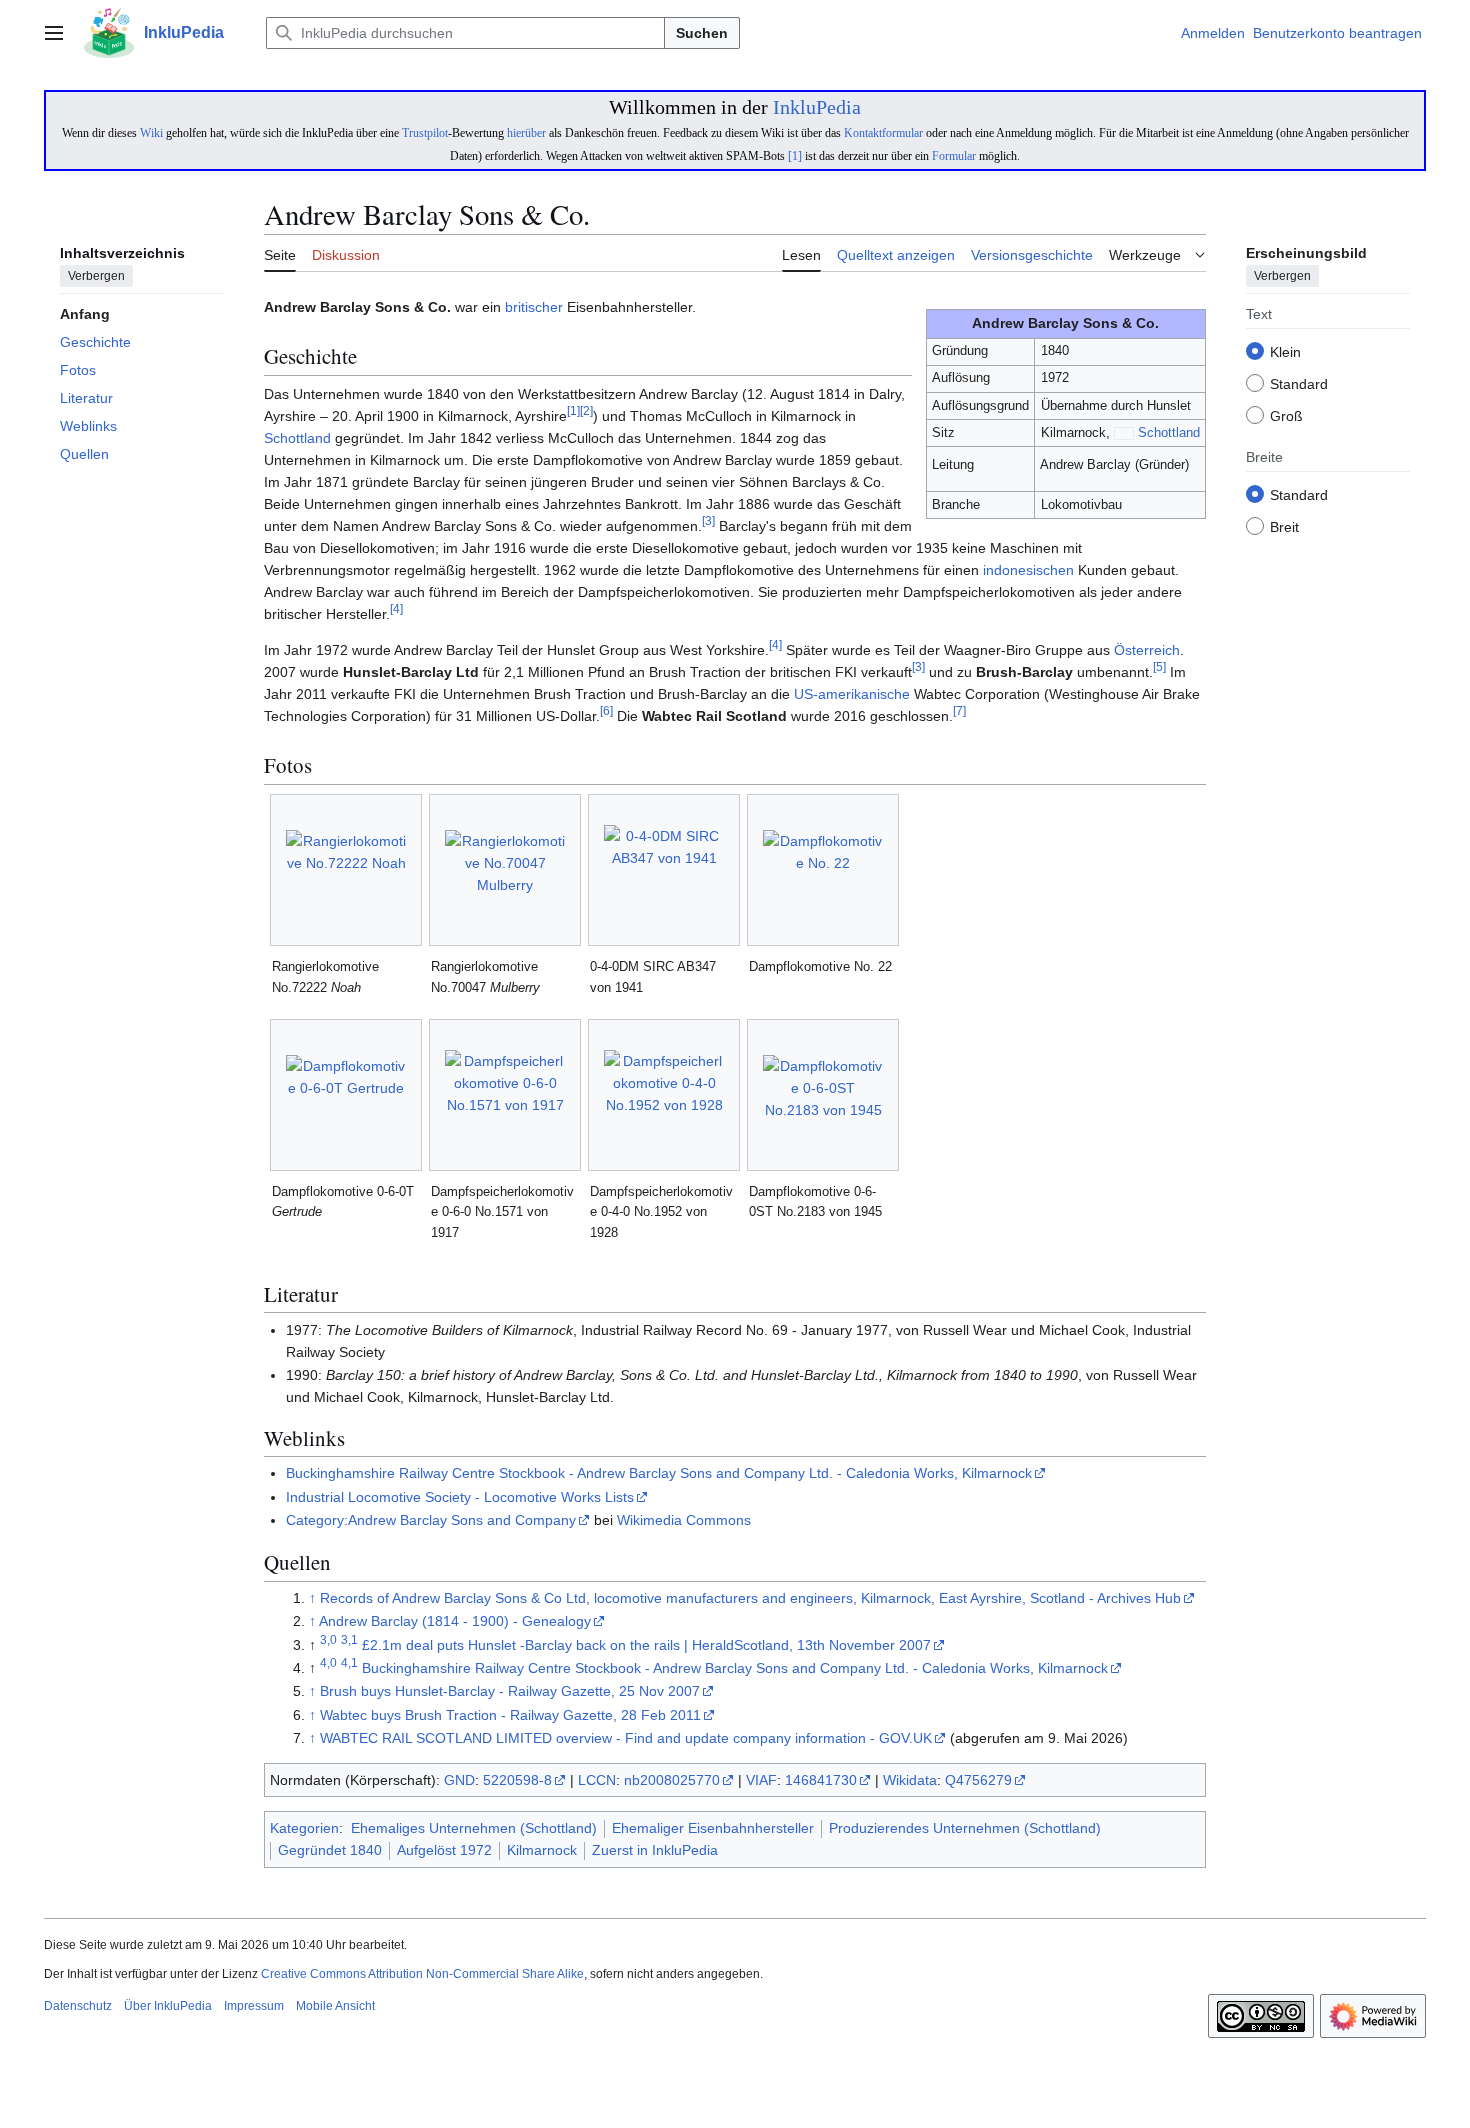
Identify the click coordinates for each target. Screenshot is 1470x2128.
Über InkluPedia (168, 2006)
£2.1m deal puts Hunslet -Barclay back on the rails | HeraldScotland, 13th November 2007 (646, 1645)
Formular (954, 156)
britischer (534, 307)
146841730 (821, 1780)
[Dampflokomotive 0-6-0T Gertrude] (346, 1095)
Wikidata (910, 1780)
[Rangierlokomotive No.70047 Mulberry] (505, 870)
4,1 (349, 1662)
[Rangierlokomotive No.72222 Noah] (346, 870)
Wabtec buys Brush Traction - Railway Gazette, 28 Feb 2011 (510, 1715)
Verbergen (96, 277)
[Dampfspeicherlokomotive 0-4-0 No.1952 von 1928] (664, 1094)
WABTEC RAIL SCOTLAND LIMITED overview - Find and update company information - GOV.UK (626, 1738)
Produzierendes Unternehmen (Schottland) (965, 1828)
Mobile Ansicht (335, 2006)
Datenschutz (78, 2006)
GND (459, 1780)
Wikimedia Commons (684, 1520)
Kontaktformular (883, 133)
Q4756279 (978, 1780)
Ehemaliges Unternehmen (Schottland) (474, 1828)
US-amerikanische (852, 694)
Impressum (254, 2006)
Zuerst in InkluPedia (655, 1850)
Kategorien (304, 1828)
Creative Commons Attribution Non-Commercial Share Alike (422, 1974)
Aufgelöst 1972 (444, 1850)
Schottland (1169, 432)
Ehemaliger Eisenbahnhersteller (713, 1828)
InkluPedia (817, 107)
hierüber (526, 133)
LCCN (597, 1780)
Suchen (702, 33)
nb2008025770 (672, 1780)
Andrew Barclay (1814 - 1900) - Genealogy (455, 1621)
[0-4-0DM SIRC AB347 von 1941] (664, 870)
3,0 (328, 1639)
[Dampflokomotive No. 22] (823, 870)
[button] (54, 33)
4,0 (328, 1662)
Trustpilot (425, 133)
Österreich (1147, 650)
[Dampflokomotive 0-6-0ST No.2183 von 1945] (823, 1095)
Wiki (151, 133)
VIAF (761, 1780)
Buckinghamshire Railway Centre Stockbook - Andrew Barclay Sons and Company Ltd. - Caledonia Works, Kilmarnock (659, 1473)
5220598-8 (517, 1780)
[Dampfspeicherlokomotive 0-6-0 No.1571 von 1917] (505, 1095)
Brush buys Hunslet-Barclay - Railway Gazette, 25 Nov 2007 (510, 1691)
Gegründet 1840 (330, 1850)
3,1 (349, 1639)
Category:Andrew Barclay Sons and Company (431, 1520)
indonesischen (1028, 570)
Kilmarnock (542, 1850)
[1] (795, 156)
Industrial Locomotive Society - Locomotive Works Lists (460, 1497)
